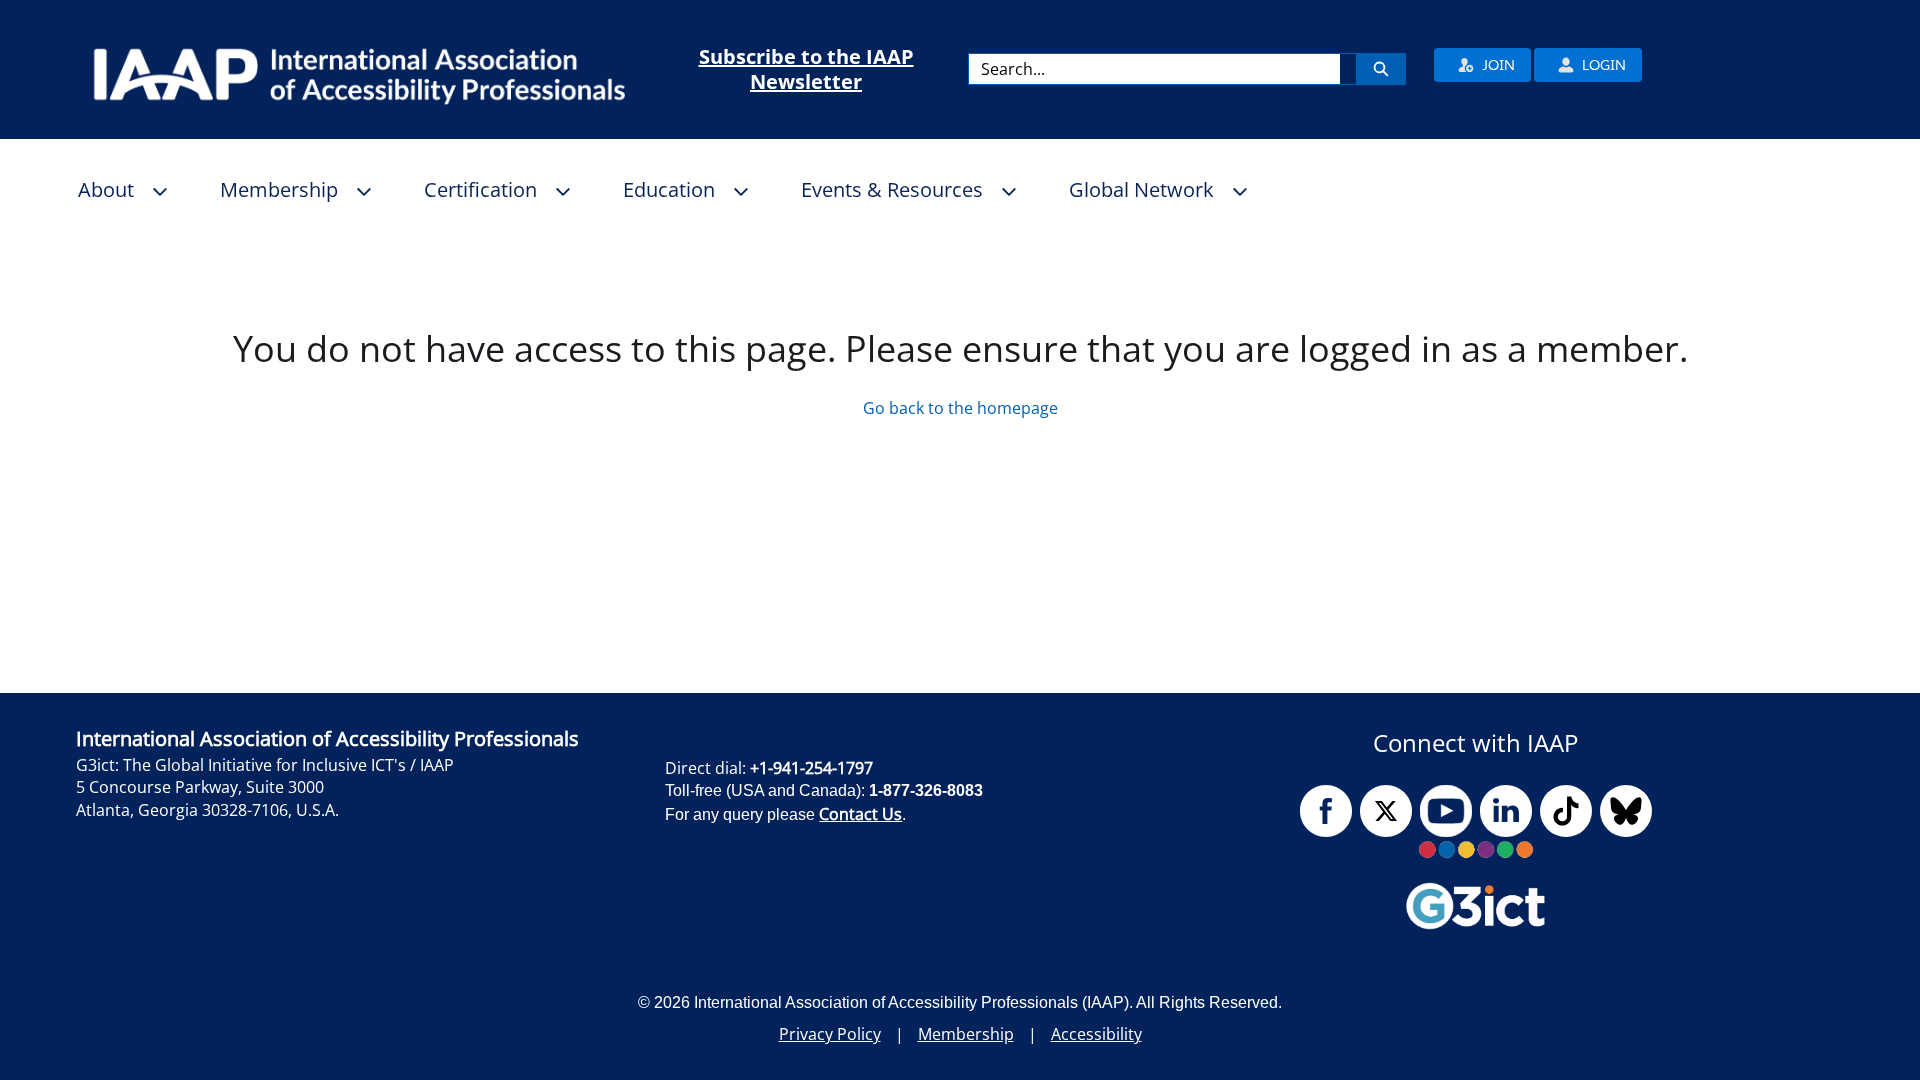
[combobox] (1154, 69)
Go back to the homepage (960, 408)
